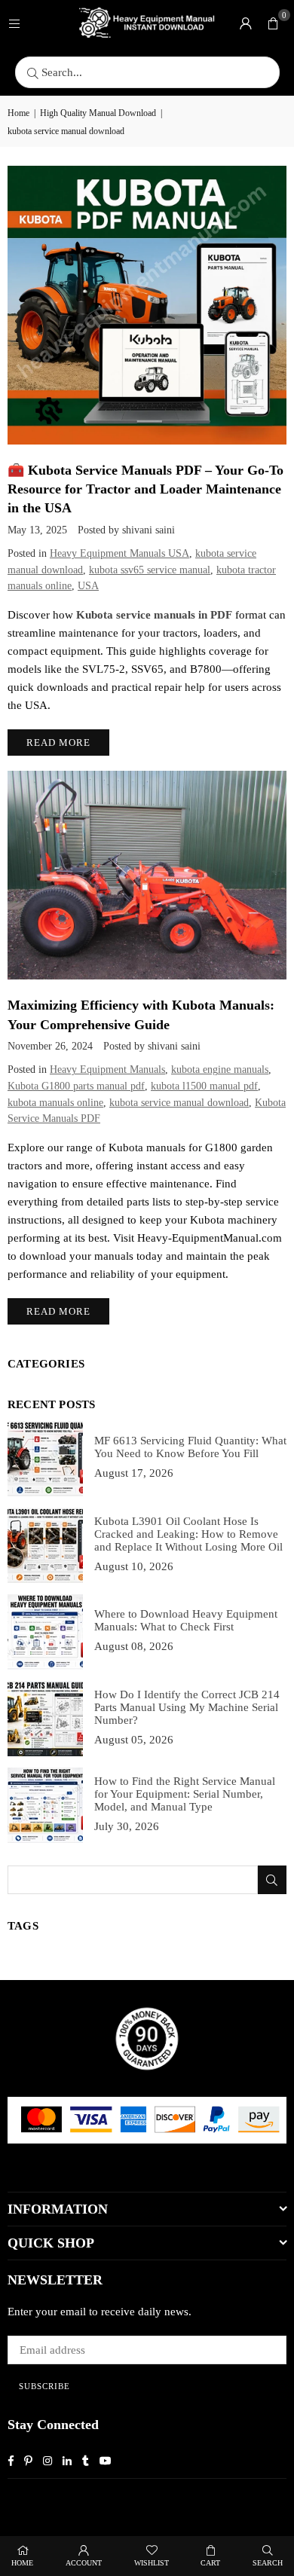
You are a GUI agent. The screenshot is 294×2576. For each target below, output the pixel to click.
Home (18, 113)
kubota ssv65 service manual (150, 570)
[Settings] (246, 23)
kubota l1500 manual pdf (204, 1086)
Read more (58, 743)
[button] (273, 23)
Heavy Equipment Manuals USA (119, 553)
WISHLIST (152, 2563)
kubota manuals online (55, 1103)
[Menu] (14, 23)
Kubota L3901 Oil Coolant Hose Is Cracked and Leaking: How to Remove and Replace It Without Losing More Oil (188, 1534)
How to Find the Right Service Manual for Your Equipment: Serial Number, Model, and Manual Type (185, 1794)
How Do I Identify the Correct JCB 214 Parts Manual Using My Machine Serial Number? (187, 1707)
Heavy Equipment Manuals (107, 1070)
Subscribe (44, 2386)
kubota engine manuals (220, 1070)
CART (210, 2563)
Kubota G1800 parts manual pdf (76, 1086)
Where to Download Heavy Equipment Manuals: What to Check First (186, 1620)
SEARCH (268, 2563)
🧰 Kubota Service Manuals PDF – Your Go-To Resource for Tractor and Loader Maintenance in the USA (145, 489)
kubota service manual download (179, 1103)
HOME (22, 2563)
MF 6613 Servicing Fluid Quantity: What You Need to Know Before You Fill (190, 1447)
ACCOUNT (84, 2563)
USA (88, 586)
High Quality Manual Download (98, 113)
